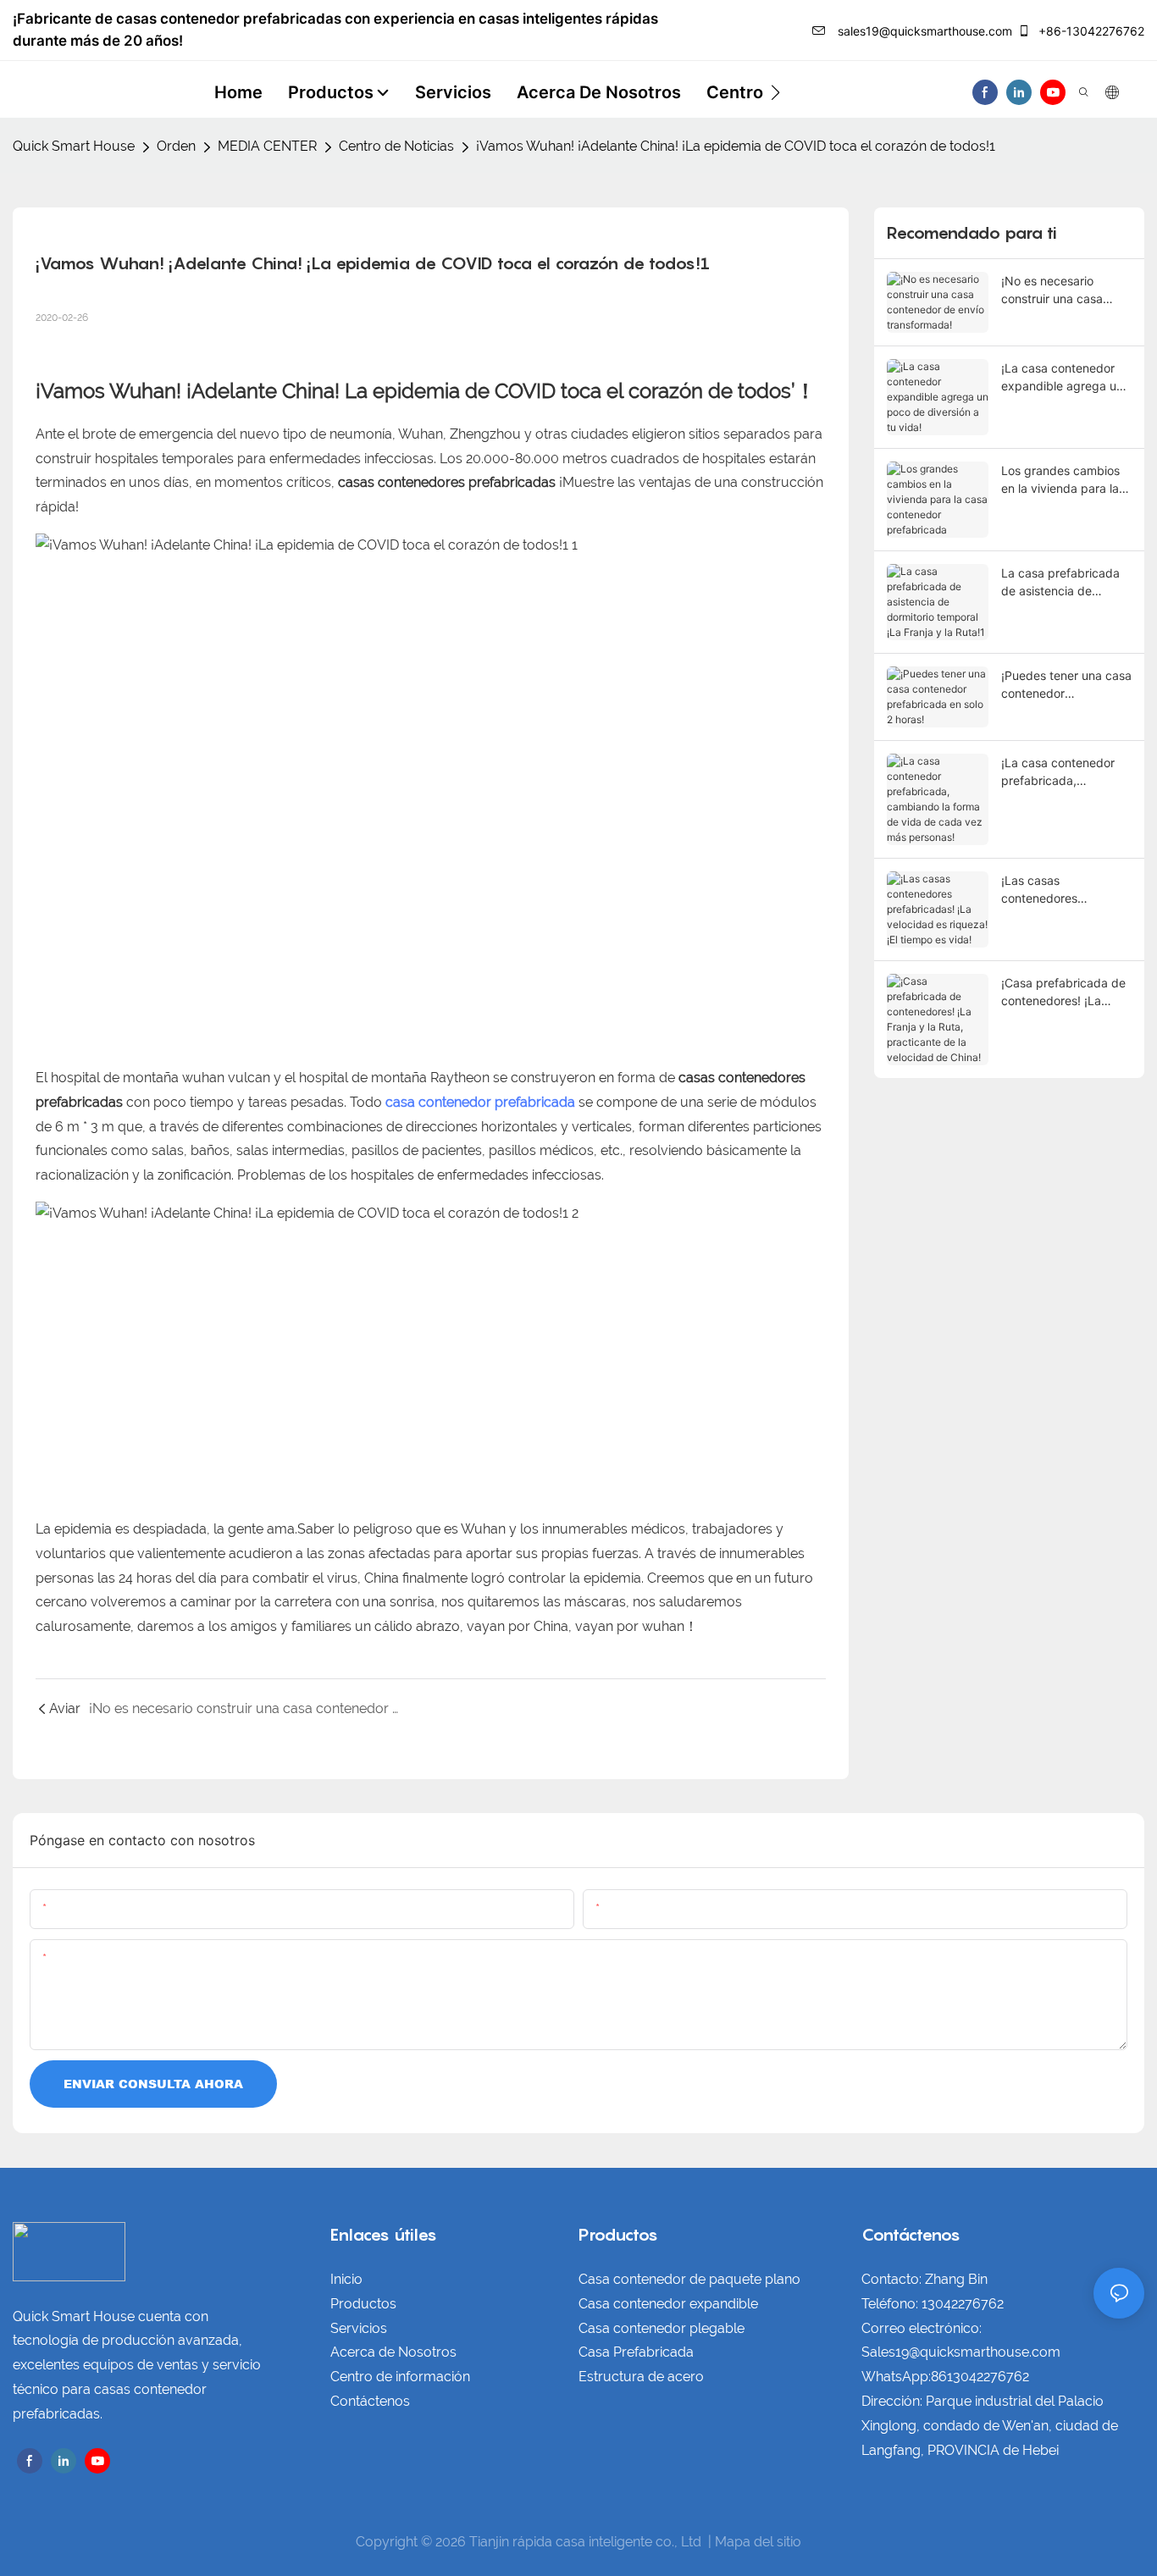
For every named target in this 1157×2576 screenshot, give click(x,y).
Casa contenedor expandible (668, 2304)
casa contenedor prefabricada (480, 1102)
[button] (775, 92)
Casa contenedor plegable (662, 2328)
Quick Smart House (74, 146)
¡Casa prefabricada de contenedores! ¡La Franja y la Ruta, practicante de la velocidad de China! (1063, 992)
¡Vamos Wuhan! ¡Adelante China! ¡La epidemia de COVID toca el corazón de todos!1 (736, 146)
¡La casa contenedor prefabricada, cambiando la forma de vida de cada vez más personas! (1065, 772)
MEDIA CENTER (267, 146)
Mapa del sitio (758, 2542)
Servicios (359, 2328)
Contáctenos (370, 2401)
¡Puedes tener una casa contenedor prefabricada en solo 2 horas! (1066, 685)
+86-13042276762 (1090, 31)
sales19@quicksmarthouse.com (923, 31)
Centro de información (400, 2377)
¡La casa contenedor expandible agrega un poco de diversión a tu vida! (1063, 378)
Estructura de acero (641, 2377)
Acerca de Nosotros (393, 2352)
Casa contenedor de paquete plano (689, 2279)
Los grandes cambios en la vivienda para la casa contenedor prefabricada (1060, 480)
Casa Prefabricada (636, 2352)
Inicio (346, 2279)
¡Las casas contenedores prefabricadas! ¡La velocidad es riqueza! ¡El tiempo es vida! (1060, 890)
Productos (363, 2304)
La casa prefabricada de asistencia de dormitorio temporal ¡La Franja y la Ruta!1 (1066, 583)
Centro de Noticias (396, 146)
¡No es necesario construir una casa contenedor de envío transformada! (1058, 290)
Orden (176, 146)
